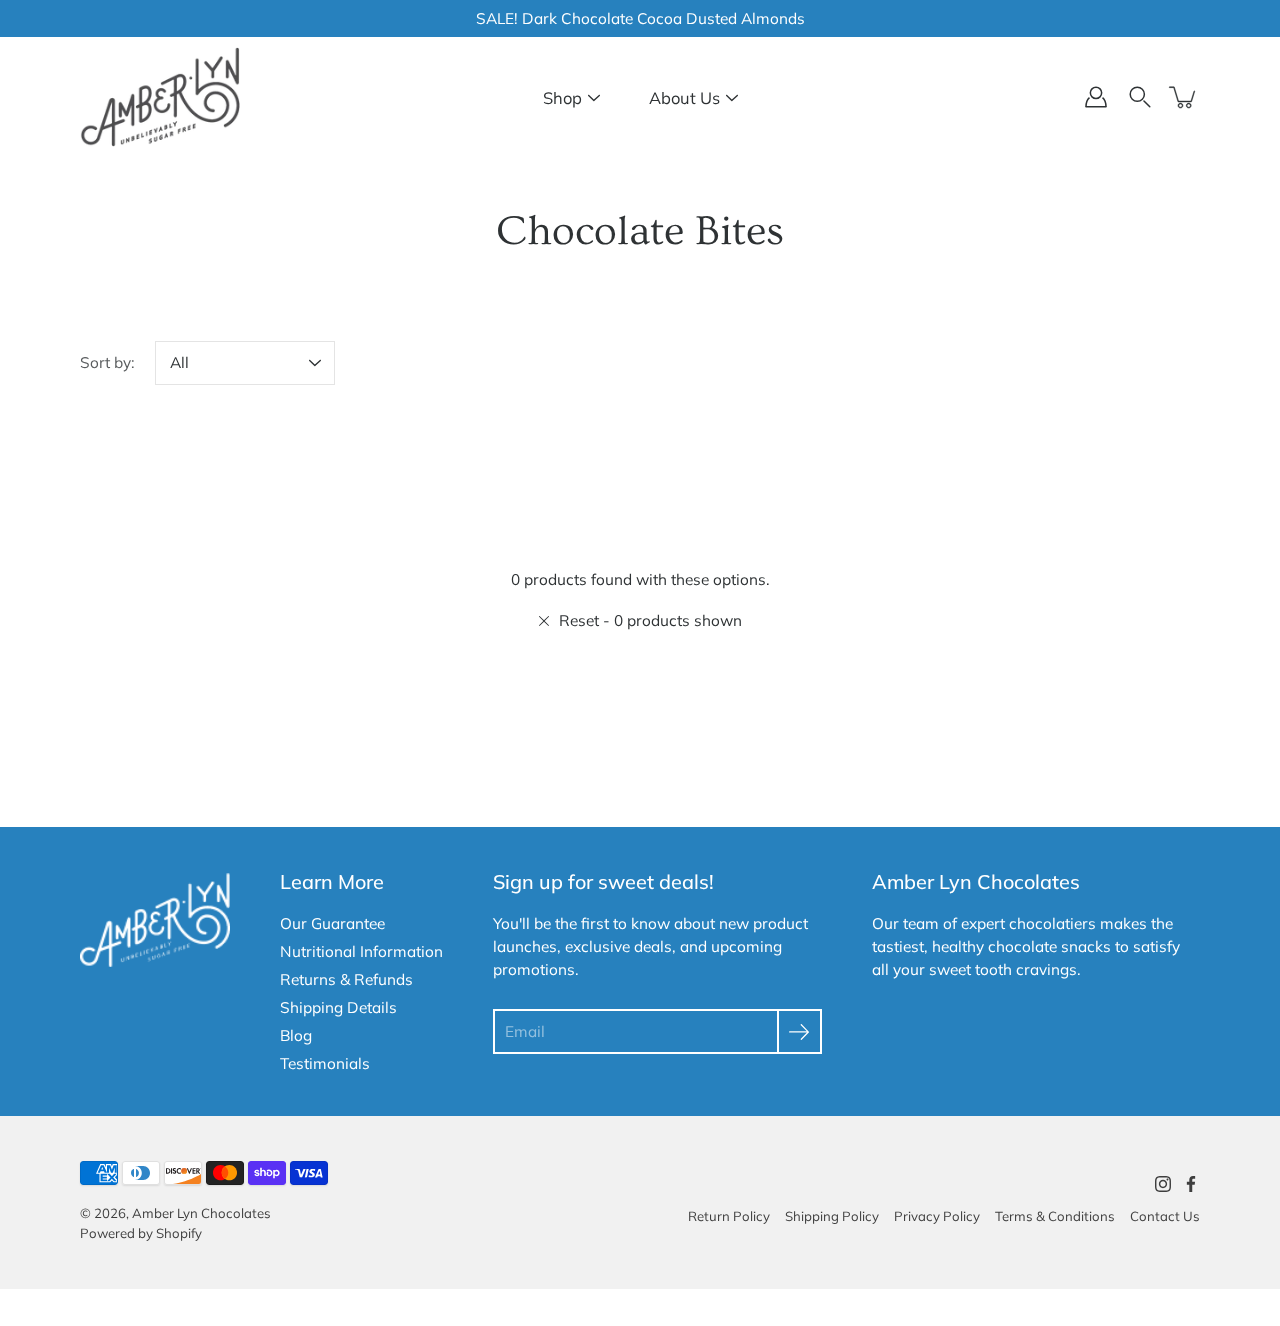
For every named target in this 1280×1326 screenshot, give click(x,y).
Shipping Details (338, 1007)
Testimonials (325, 1063)
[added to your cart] (1184, 97)
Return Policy (729, 1216)
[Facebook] (1191, 1184)
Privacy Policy (937, 1216)
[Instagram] (1163, 1184)
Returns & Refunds (346, 979)
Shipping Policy (832, 1216)
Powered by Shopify (141, 1233)
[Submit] (799, 1031)
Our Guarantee (332, 923)
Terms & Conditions (1055, 1216)
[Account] (1096, 97)
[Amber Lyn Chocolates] (160, 97)
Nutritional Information (361, 951)
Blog (296, 1035)
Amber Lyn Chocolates (201, 1213)
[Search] (1140, 97)
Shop (562, 97)
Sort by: (107, 362)
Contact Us (1165, 1216)
